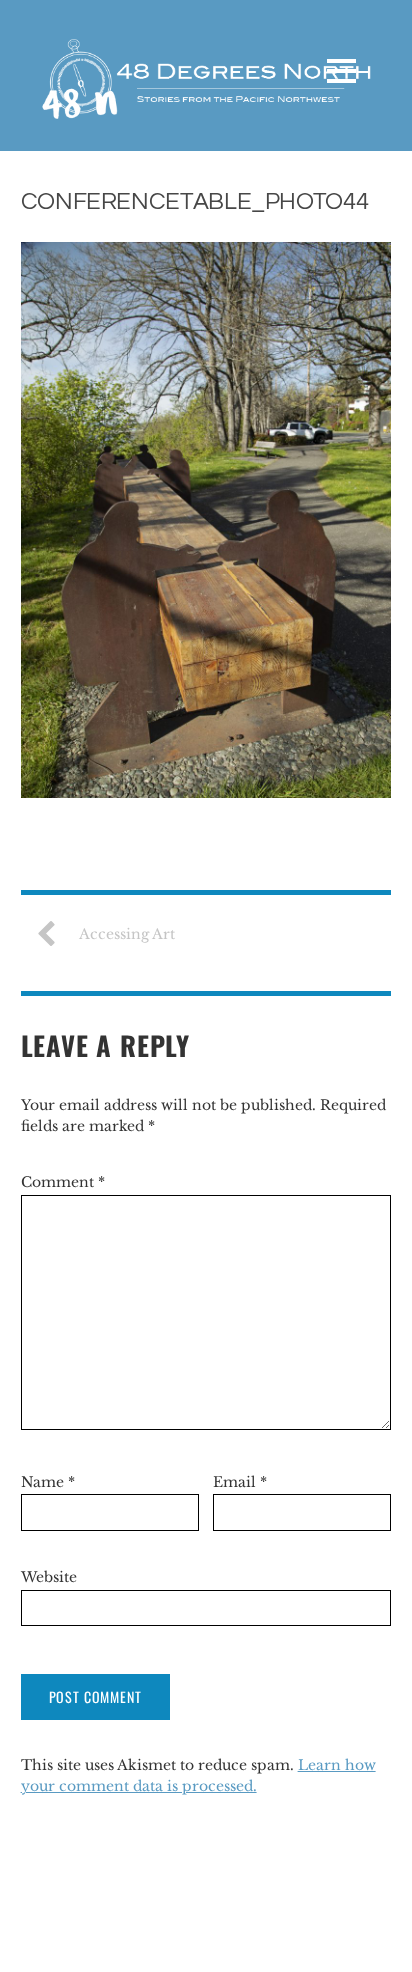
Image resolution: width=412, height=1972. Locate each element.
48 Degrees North (89, 1920)
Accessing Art (127, 934)
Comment (63, 1182)
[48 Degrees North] (206, 107)
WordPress (169, 1941)
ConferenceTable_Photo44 (195, 201)
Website (49, 1577)
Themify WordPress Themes (302, 1941)
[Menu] (341, 71)
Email (240, 1482)
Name (48, 1482)
